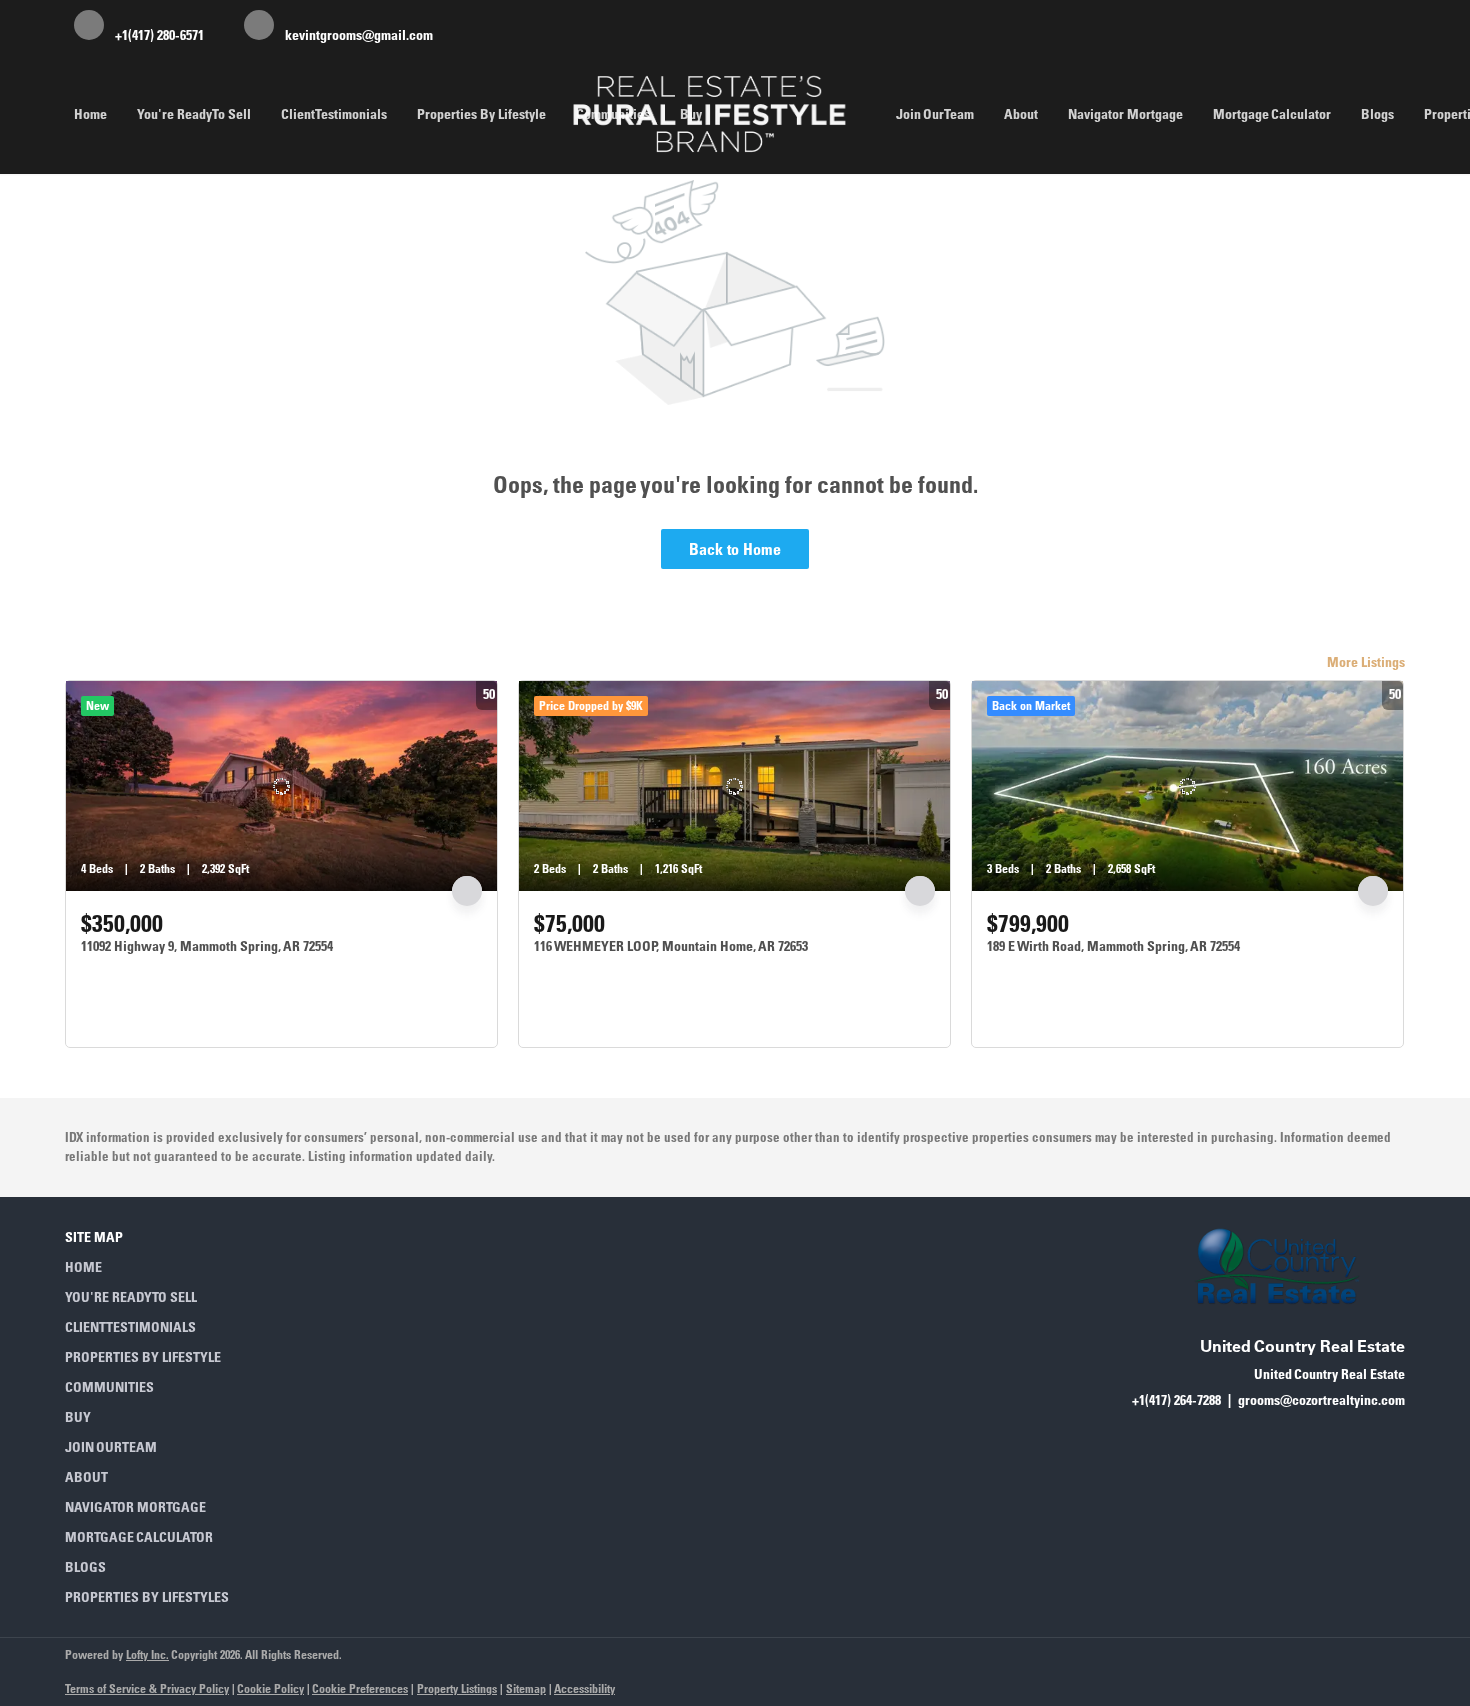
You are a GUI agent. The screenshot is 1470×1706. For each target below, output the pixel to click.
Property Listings (457, 1688)
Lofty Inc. (147, 1654)
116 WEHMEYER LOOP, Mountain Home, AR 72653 (671, 946)
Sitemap (526, 1688)
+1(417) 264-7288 (1176, 1400)
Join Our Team (935, 114)
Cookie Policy (270, 1688)
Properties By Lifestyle (481, 114)
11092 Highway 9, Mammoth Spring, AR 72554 (207, 946)
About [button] (1021, 114)
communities (613, 114)
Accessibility (584, 1688)
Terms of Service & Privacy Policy (147, 1688)
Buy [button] (691, 114)
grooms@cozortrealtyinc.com (1321, 1400)
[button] (153, 1267)
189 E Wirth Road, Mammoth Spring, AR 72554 (1113, 946)
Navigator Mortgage (1125, 114)
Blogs (1377, 114)
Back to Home (735, 549)
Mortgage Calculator (1272, 114)
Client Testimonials (334, 114)
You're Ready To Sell (194, 114)
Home (90, 114)
